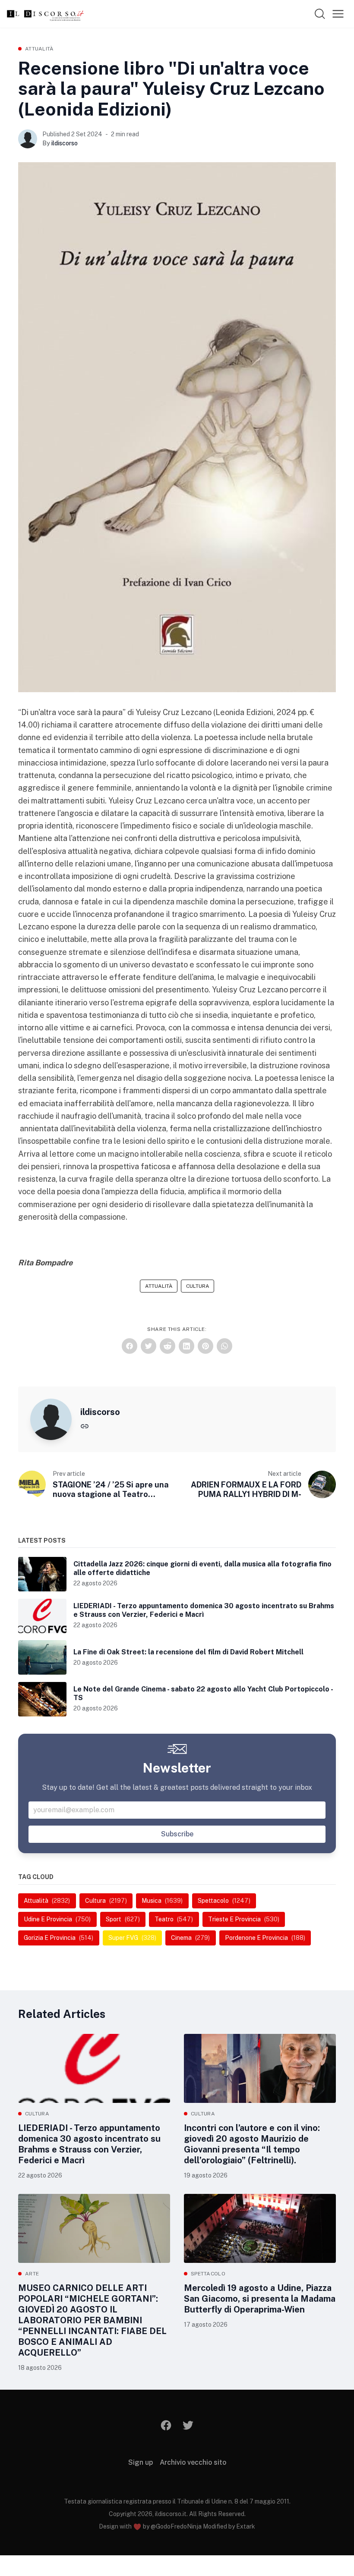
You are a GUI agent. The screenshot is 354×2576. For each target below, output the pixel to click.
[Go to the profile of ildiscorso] (28, 139)
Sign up (141, 2462)
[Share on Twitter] (149, 1346)
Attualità (40, 49)
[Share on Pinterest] (205, 1346)
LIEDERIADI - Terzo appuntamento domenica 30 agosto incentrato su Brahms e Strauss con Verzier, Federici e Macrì (89, 2144)
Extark (246, 2526)
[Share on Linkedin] (186, 1346)
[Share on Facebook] (130, 1346)
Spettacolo (208, 2274)
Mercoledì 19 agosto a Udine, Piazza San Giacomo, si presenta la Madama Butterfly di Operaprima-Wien (260, 2299)
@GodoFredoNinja (176, 2526)
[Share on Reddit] (168, 1346)
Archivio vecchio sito (193, 2462)
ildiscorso (65, 143)
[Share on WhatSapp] (224, 1346)
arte (32, 2274)
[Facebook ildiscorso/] (166, 2425)
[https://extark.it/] (85, 1426)
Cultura (198, 1286)
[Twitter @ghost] (188, 2425)
